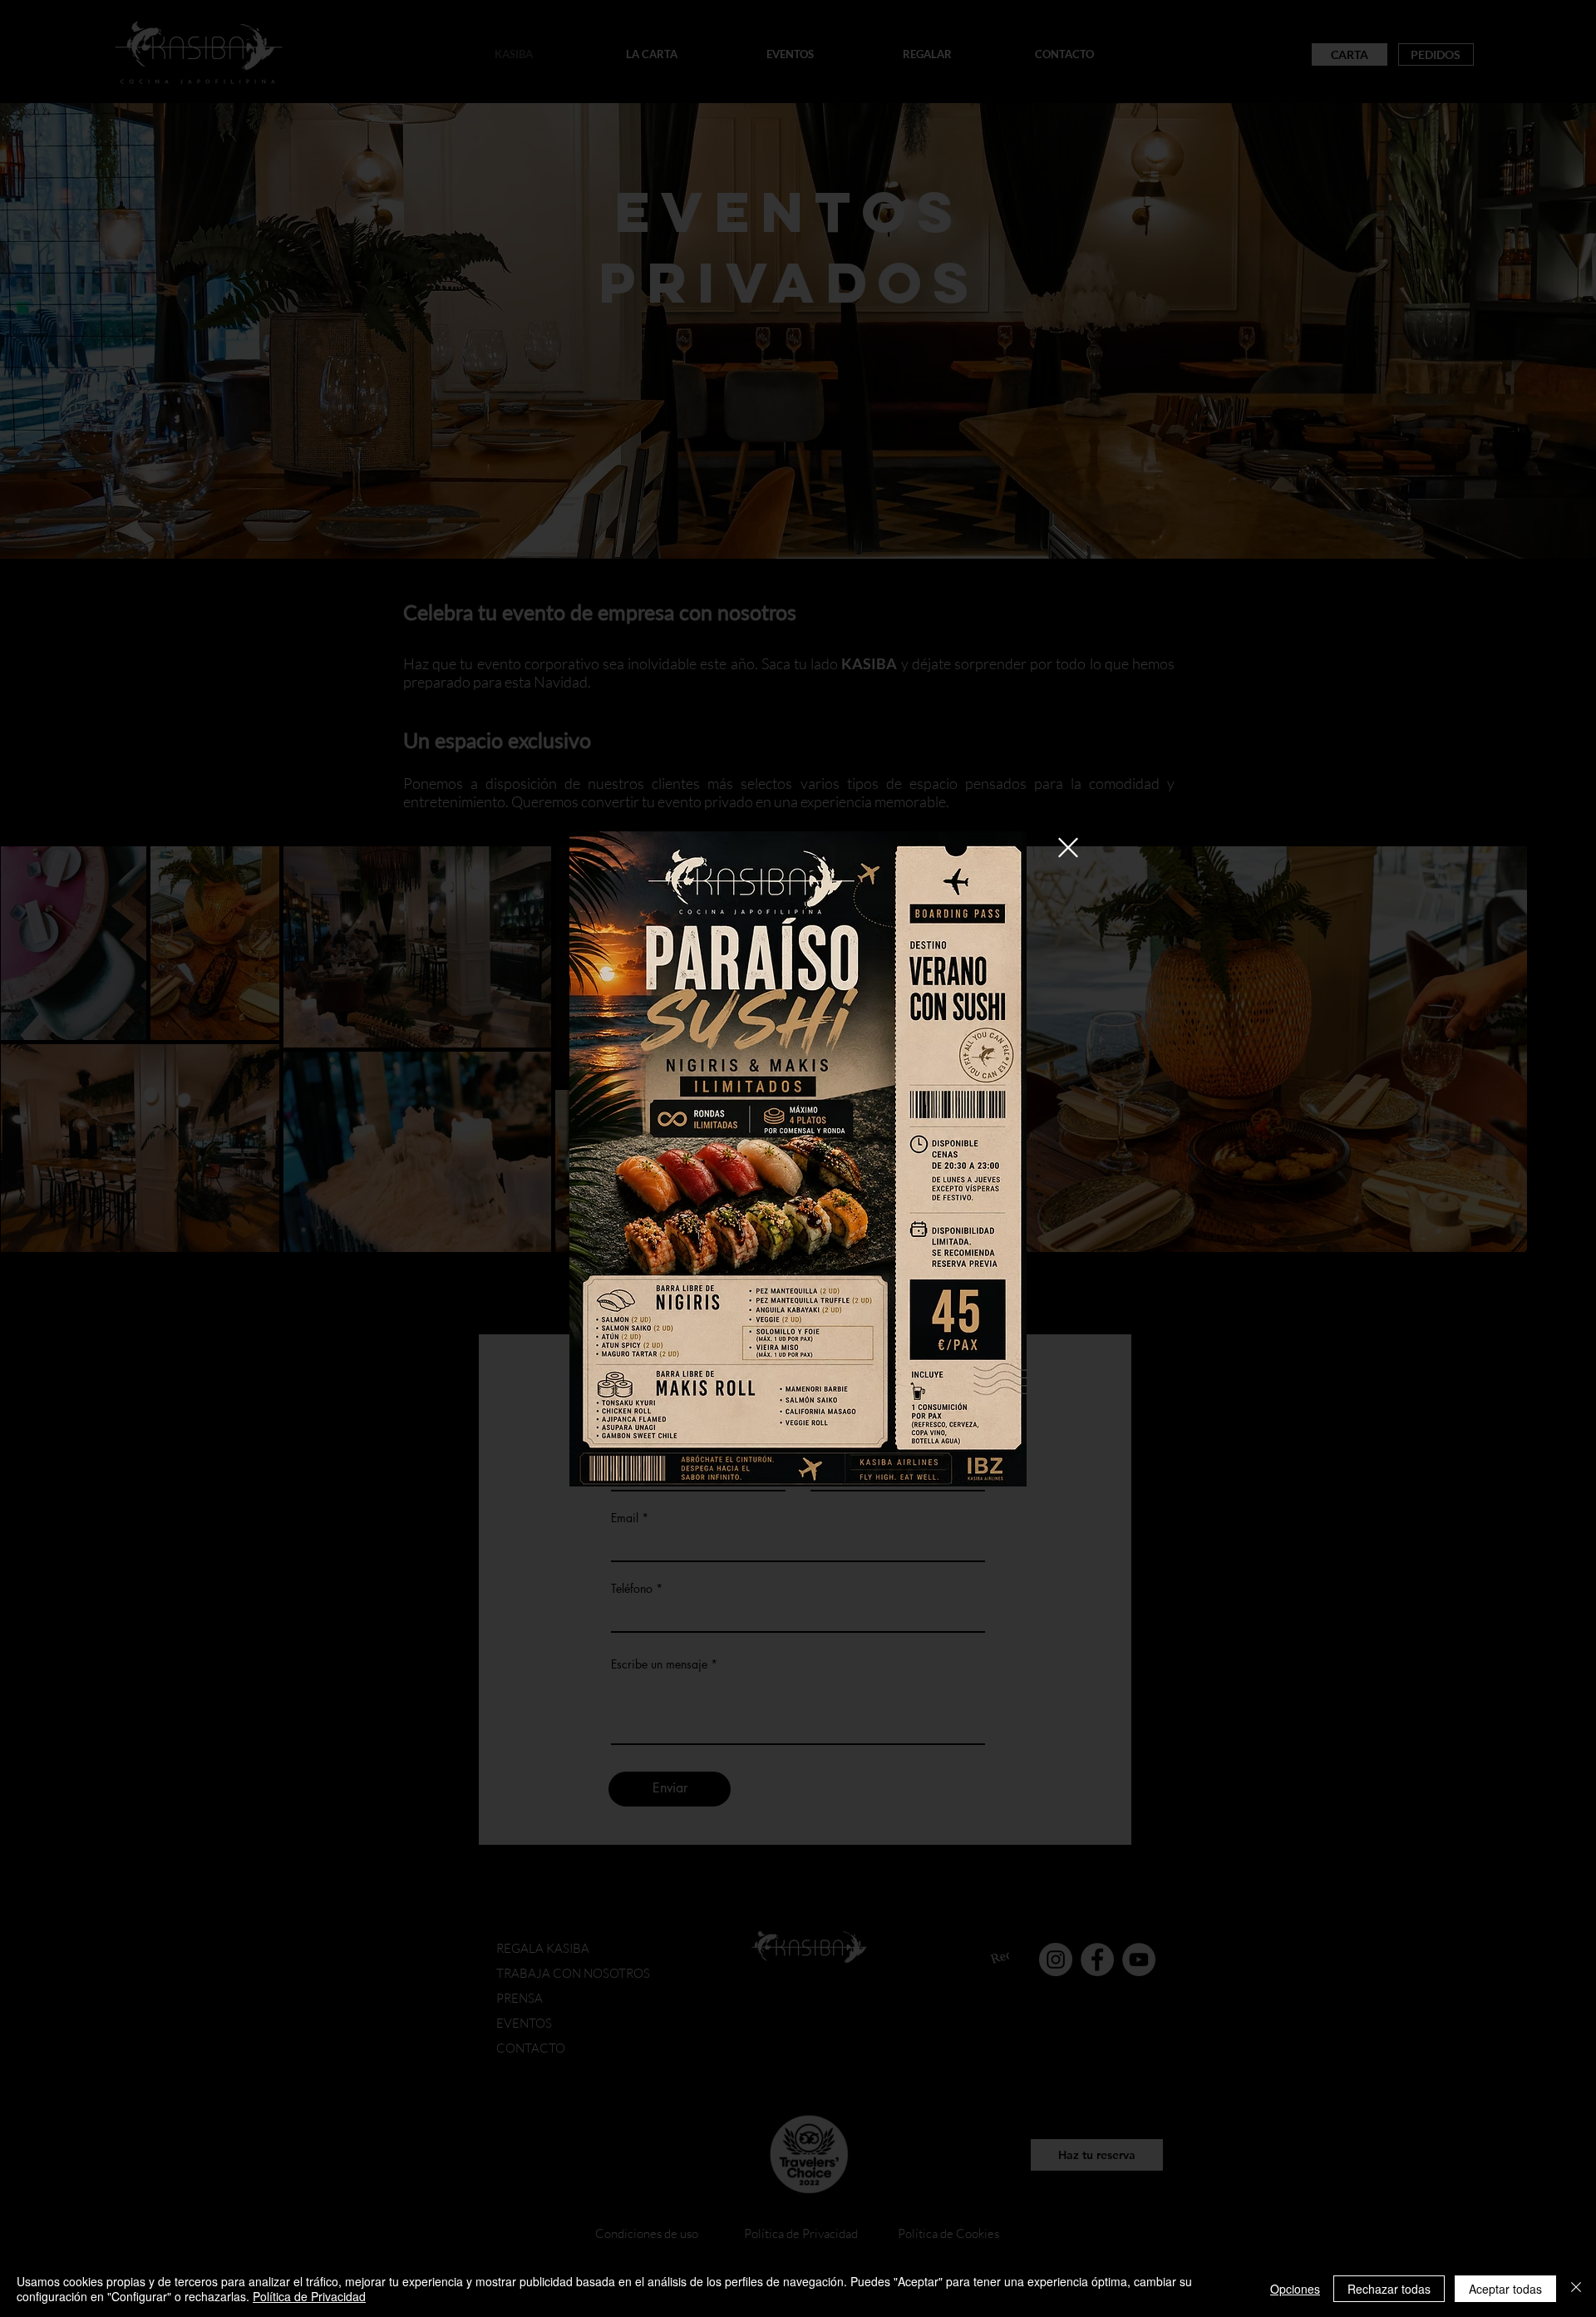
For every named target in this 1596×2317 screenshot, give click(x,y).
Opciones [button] (1295, 2289)
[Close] (1576, 2289)
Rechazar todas (1389, 2289)
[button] (1068, 848)
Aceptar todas (1505, 2289)
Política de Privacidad (309, 2296)
